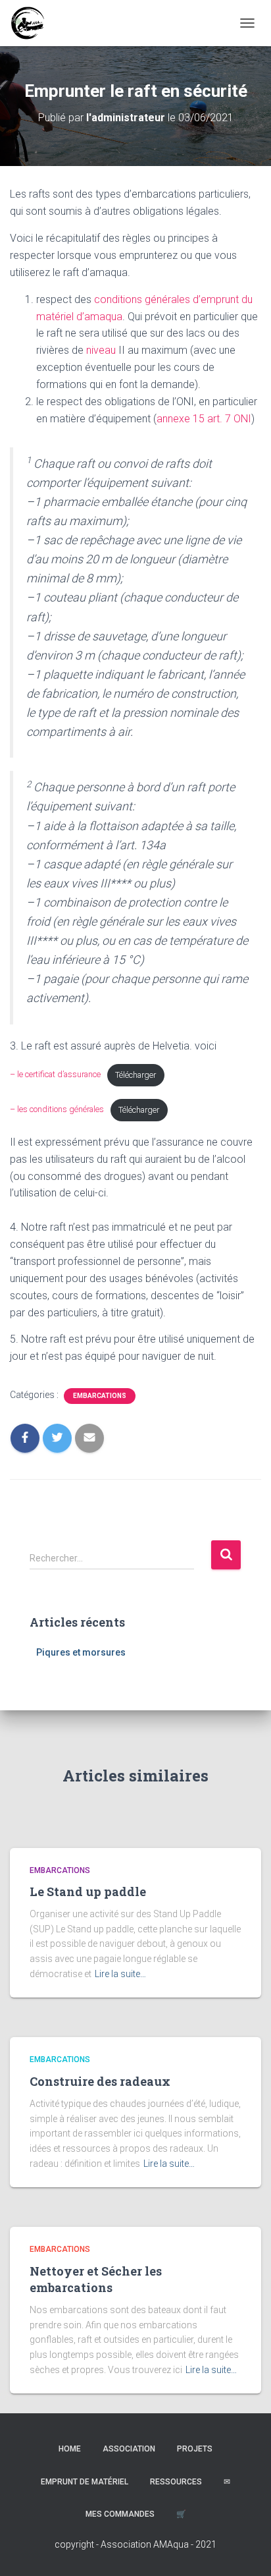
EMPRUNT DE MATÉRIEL (85, 2482)
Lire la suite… (120, 1974)
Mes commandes (120, 2514)
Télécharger (135, 1075)
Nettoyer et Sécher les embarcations (96, 2279)
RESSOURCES (176, 2482)
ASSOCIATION (129, 2449)
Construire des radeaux (100, 2081)
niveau (101, 350)
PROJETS (195, 2449)
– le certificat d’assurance (55, 1075)
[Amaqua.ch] (32, 23)
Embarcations (100, 1396)
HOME (70, 2449)
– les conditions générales (57, 1110)
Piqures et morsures (81, 1652)
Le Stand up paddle (88, 1891)
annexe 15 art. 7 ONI (204, 419)
